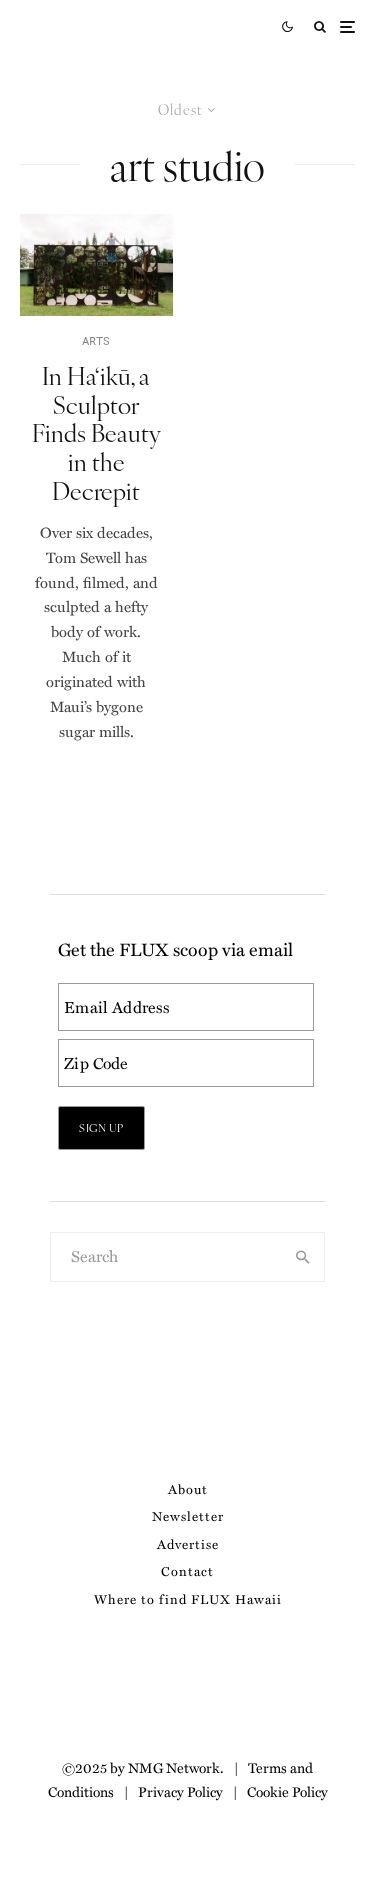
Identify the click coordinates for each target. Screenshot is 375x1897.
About (188, 1488)
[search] (303, 1257)
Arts (96, 340)
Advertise (188, 1543)
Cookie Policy (287, 1791)
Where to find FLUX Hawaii (188, 1598)
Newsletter (188, 1515)
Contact (187, 1570)
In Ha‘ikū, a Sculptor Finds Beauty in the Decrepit (96, 433)
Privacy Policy (180, 1791)
